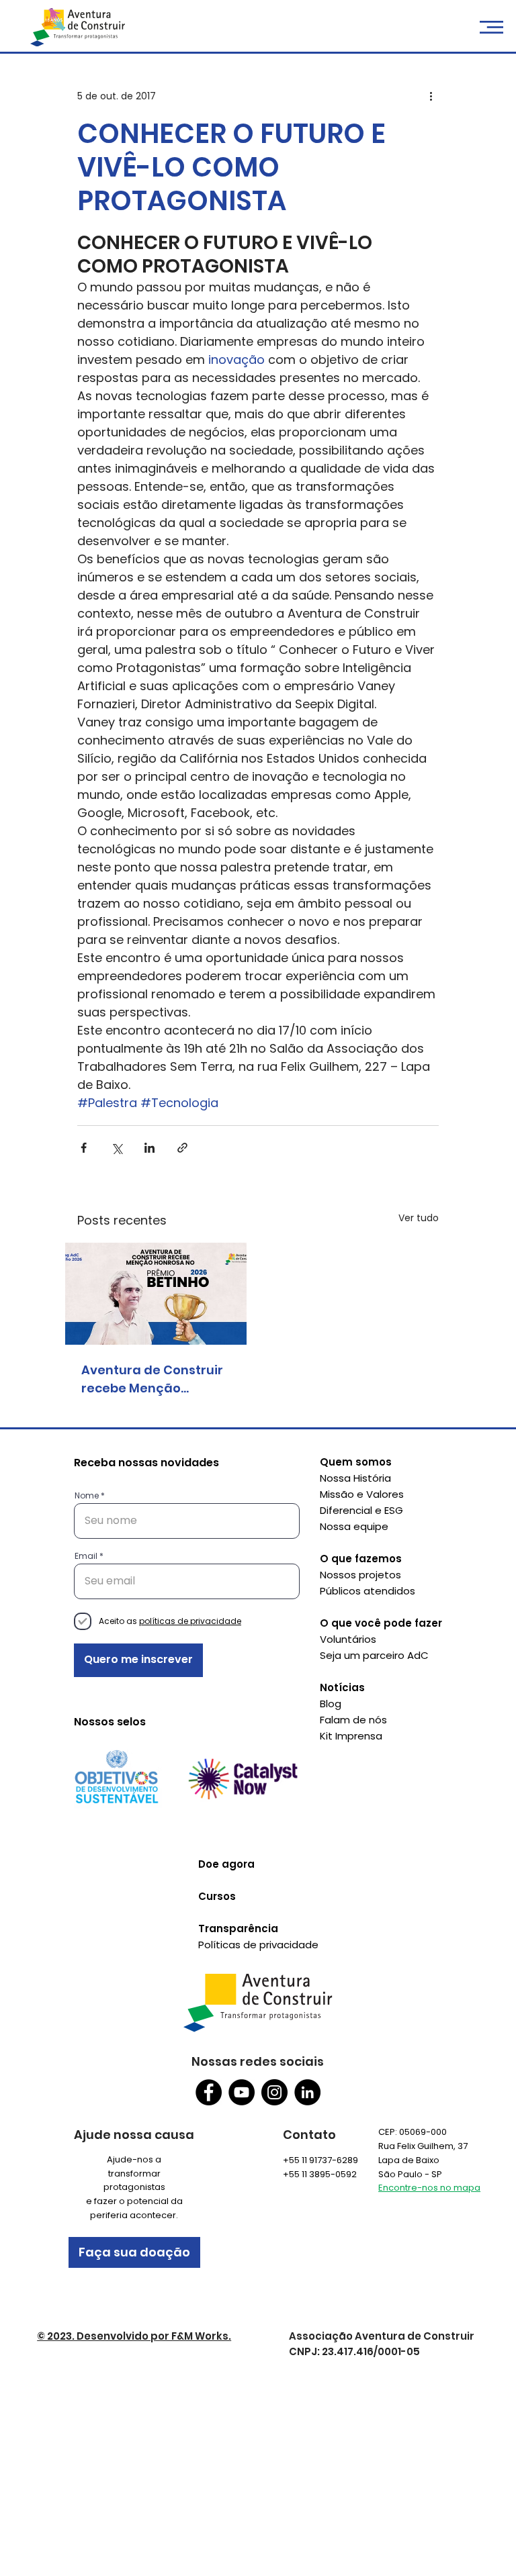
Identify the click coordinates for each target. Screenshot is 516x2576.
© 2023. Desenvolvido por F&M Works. (134, 2336)
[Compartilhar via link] (182, 1148)
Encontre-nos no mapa (429, 2188)
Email (86, 1556)
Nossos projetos (360, 1575)
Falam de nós (353, 1720)
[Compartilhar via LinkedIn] (149, 1148)
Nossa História (355, 1478)
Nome (87, 1496)
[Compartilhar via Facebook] (84, 1148)
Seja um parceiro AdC (374, 1655)
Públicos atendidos (368, 1591)
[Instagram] (274, 2092)
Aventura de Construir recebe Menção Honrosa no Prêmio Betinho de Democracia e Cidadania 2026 (156, 1379)
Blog (331, 1704)
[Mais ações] (431, 97)
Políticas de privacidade (258, 1945)
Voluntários (348, 1639)
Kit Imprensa (351, 1736)
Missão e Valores (362, 1494)
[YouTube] (242, 2092)
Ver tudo (419, 1218)
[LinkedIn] (307, 2092)
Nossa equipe (354, 1526)
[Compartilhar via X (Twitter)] (117, 1148)
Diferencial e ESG (361, 1510)
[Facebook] (209, 2092)
